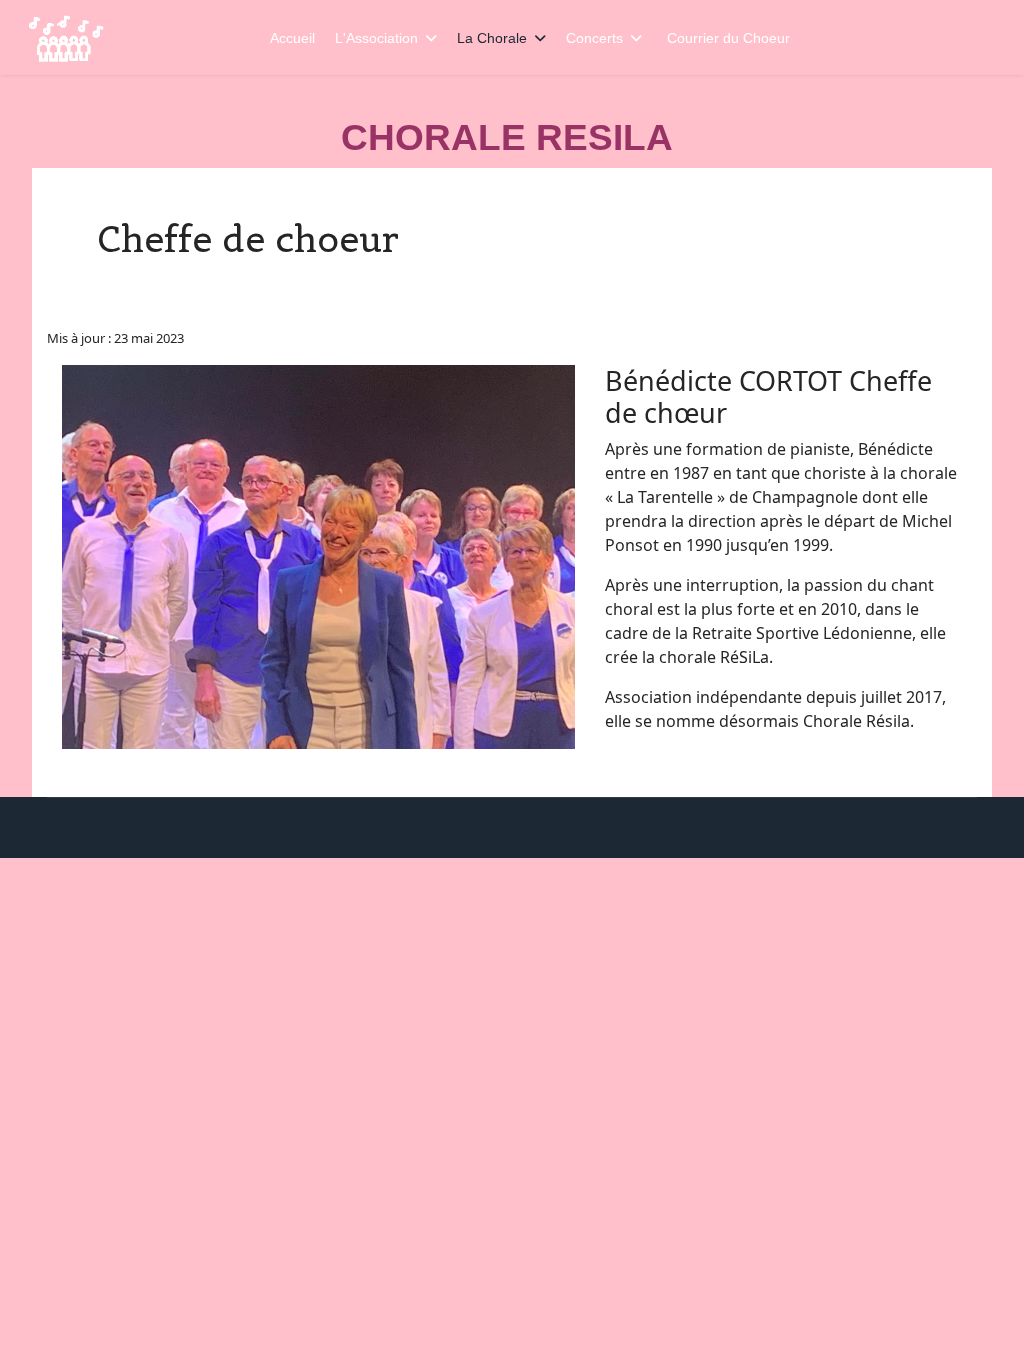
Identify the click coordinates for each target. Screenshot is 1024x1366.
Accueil (292, 38)
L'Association (376, 38)
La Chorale (492, 38)
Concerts (594, 38)
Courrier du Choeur (728, 38)
